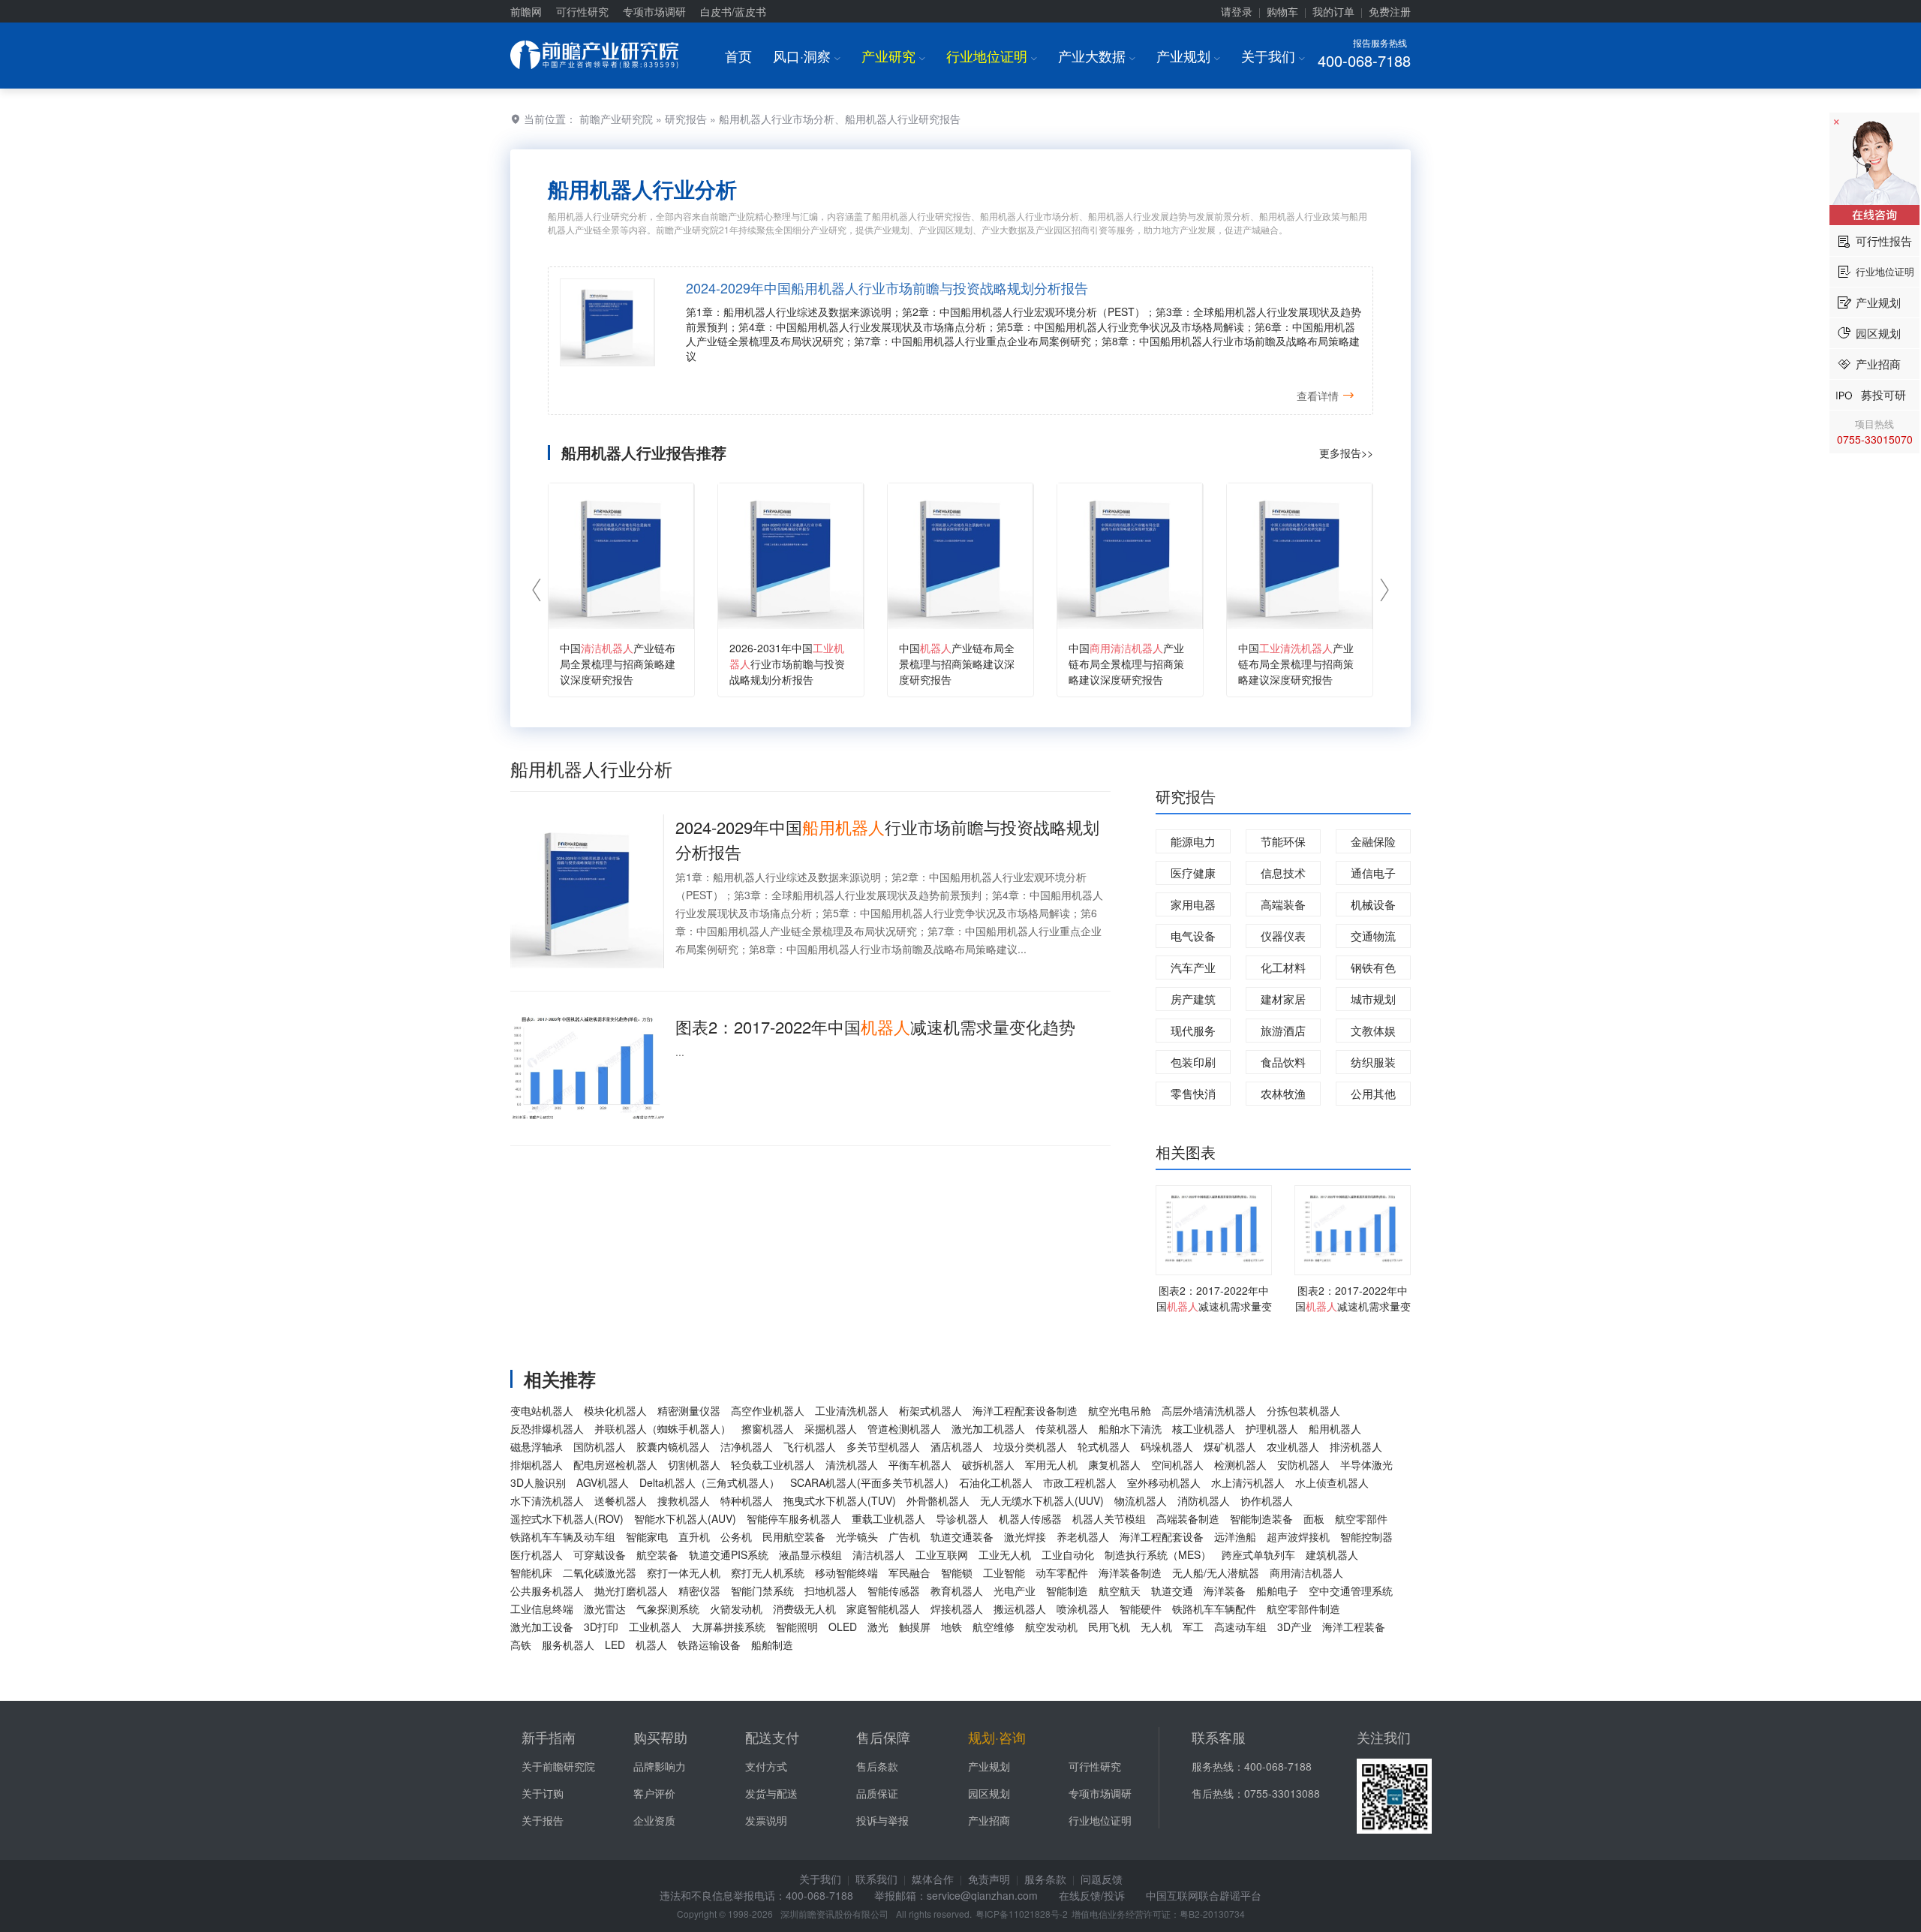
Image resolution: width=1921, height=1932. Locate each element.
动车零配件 (1062, 1572)
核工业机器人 (1204, 1428)
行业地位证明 (992, 56)
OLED (843, 1627)
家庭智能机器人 (883, 1608)
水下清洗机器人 (547, 1500)
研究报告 (686, 119)
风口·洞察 (807, 56)
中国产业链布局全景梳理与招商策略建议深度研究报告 (618, 664)
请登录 (1237, 11)
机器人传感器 (1030, 1518)
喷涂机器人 (1083, 1608)
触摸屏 (915, 1627)
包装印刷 (1193, 1062)
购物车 (1282, 11)
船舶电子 (1277, 1590)
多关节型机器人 (883, 1446)
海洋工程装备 (1354, 1627)
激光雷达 (605, 1608)
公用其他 (1373, 1093)
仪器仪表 (1283, 936)
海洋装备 (1225, 1590)
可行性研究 (582, 11)
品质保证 (877, 1793)
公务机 (736, 1536)
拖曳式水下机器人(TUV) (840, 1500)
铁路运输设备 (709, 1645)
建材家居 (1283, 999)
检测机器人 (1240, 1464)
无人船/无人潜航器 (1216, 1572)
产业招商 (989, 1820)
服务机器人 (568, 1645)
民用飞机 (1109, 1627)
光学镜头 (857, 1536)
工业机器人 (655, 1627)
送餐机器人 (621, 1500)
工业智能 (1004, 1572)
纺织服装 (1373, 1062)
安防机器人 (1303, 1464)
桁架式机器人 (930, 1410)
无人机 (1156, 1627)
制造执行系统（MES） (1158, 1554)
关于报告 (543, 1820)
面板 (1314, 1518)
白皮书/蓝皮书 (733, 11)
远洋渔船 (1235, 1536)
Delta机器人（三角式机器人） (709, 1482)
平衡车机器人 (920, 1464)
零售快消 (1193, 1093)
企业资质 (654, 1820)
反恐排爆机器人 (547, 1428)
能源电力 (1193, 841)
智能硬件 (1141, 1608)
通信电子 (1373, 873)
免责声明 (989, 1879)
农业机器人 (1293, 1446)
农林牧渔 (1283, 1093)
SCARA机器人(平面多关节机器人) (869, 1482)
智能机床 (531, 1572)
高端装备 (1283, 904)
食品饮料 (1283, 1062)
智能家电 (647, 1536)
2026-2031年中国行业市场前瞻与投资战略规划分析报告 (787, 664)
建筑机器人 (1332, 1554)
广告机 (904, 1536)
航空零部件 (1361, 1518)
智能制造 (1067, 1590)
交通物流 (1373, 936)
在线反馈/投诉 (1092, 1895)
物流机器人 (1141, 1500)
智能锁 (957, 1572)
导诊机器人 (962, 1518)
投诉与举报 (882, 1820)
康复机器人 (1114, 1464)
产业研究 (893, 56)
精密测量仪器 (689, 1410)
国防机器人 (600, 1446)
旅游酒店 (1283, 1030)
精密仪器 (699, 1590)
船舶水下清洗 (1130, 1428)
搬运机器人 (1020, 1608)
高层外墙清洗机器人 (1209, 1410)
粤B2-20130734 (1212, 1914)
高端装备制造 (1188, 1518)
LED (615, 1645)
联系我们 (876, 1879)
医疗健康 (1193, 873)
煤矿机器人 (1230, 1446)
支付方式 (766, 1766)
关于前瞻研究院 (558, 1766)
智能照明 (797, 1627)
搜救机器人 (684, 1500)
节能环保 (1283, 841)
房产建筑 (1193, 999)
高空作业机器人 (768, 1410)
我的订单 (1333, 11)
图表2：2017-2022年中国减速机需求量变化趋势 (875, 1026)
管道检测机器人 (904, 1428)
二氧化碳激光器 (600, 1572)
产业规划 (1188, 56)
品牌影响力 (660, 1766)
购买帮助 (660, 1737)
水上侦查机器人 (1332, 1482)
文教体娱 (1373, 1030)
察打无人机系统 (768, 1572)
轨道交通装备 (962, 1536)
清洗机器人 (852, 1464)
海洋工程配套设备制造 (1025, 1410)
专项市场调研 (654, 11)
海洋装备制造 (1130, 1572)
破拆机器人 (988, 1464)
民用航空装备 (794, 1536)
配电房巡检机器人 (615, 1464)
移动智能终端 (846, 1572)
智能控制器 (1366, 1536)
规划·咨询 (997, 1737)
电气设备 (1193, 936)
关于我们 (1273, 56)
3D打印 (601, 1627)
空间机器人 (1177, 1464)
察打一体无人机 (684, 1572)
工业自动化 (1068, 1554)
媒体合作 (933, 1879)
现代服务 (1193, 1030)
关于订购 (543, 1793)
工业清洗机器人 (852, 1410)
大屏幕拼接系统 (729, 1627)
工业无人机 (1005, 1554)
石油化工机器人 (996, 1482)
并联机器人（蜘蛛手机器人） (663, 1428)
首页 (738, 56)
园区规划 (989, 1793)
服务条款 (1045, 1879)
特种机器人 (747, 1500)
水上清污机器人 (1248, 1482)
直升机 (694, 1536)
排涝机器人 (1356, 1446)
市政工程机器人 (1080, 1482)
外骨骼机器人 (938, 1500)
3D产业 (1294, 1627)
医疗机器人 (537, 1554)
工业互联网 (942, 1554)
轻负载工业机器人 (773, 1464)
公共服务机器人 (547, 1590)
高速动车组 (1240, 1627)
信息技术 (1283, 873)
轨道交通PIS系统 (729, 1554)
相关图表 (1186, 1152)
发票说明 (766, 1820)
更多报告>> (1346, 453)
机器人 (651, 1645)
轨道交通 (1172, 1590)
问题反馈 (1102, 1879)
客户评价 (654, 1793)
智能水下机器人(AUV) (685, 1518)
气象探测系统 (668, 1608)
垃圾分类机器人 (1030, 1446)
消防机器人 (1204, 1500)
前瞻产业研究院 (616, 119)
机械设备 (1373, 904)
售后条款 (877, 1766)
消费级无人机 (804, 1608)
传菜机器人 (1062, 1428)
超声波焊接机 (1298, 1536)
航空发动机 (1051, 1627)
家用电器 (1193, 904)
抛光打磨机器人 (631, 1590)
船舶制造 (772, 1645)
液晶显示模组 (810, 1554)
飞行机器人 (810, 1446)
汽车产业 (1193, 967)
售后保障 (883, 1737)
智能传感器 (894, 1590)
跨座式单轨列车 (1258, 1554)
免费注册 (1390, 11)
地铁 (951, 1627)
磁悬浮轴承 (537, 1446)
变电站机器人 (542, 1410)
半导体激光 (1366, 1464)
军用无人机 (1051, 1464)
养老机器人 (1083, 1536)
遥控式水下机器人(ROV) (567, 1518)
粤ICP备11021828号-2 (1022, 1914)
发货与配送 (771, 1793)
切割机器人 (694, 1464)
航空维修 (994, 1627)
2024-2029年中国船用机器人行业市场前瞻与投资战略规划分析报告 (887, 288)
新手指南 (549, 1737)
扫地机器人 (831, 1590)
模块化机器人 (615, 1410)
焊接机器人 (957, 1608)
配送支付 (772, 1737)
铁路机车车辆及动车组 (563, 1536)
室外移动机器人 (1164, 1482)
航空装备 (657, 1554)
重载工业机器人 (888, 1518)
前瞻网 (526, 11)
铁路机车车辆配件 (1214, 1608)
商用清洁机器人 (1306, 1572)
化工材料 (1283, 967)
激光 (878, 1627)
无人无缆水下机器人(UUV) (1042, 1500)
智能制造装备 (1261, 1518)
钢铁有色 (1373, 967)
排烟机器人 (537, 1464)
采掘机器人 (831, 1428)
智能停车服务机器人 (794, 1518)
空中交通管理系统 (1351, 1590)
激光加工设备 (542, 1627)
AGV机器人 (603, 1482)
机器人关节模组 (1109, 1518)
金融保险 (1373, 841)
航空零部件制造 (1303, 1608)
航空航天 (1120, 1590)
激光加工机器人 (988, 1428)
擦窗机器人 (768, 1428)
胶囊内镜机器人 (673, 1446)
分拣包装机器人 (1303, 1410)
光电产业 (1015, 1590)
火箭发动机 (736, 1608)
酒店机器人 (957, 1446)
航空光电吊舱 (1120, 1410)
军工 (1193, 1627)
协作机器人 (1267, 1500)
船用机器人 (1335, 1428)
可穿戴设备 (600, 1554)
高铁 (521, 1645)
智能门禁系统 (762, 1590)
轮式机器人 (1104, 1446)
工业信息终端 (542, 1608)
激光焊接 (1025, 1536)
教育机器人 (957, 1590)
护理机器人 (1272, 1428)
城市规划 (1373, 999)
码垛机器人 (1167, 1446)
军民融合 (909, 1572)
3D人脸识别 (538, 1482)
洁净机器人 (747, 1446)
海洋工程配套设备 (1162, 1536)
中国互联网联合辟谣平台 (1204, 1895)
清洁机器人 (879, 1554)
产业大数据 (1097, 56)
